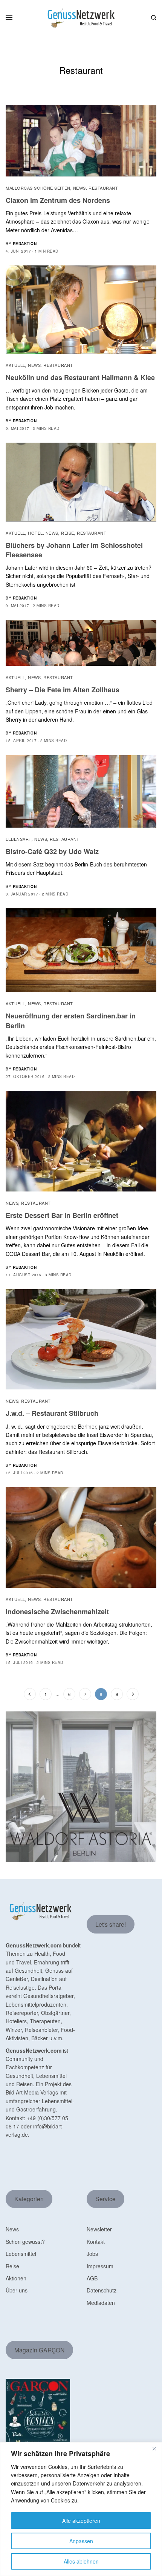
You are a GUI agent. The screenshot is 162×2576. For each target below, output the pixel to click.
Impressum (100, 2266)
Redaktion (25, 244)
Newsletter (99, 2229)
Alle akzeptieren (81, 2521)
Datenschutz (102, 2290)
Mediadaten (101, 2303)
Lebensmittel (21, 2254)
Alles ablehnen (81, 2561)
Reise (68, 533)
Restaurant (103, 188)
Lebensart (19, 839)
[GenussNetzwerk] (81, 18)
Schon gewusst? (25, 2242)
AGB (92, 2278)
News (79, 188)
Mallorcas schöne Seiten (38, 188)
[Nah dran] (154, 2449)
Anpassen (81, 2541)
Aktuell (15, 365)
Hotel (35, 533)
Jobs (92, 2254)
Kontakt (96, 2242)
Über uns (17, 2290)
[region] (81, 2509)
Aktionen (16, 2278)
